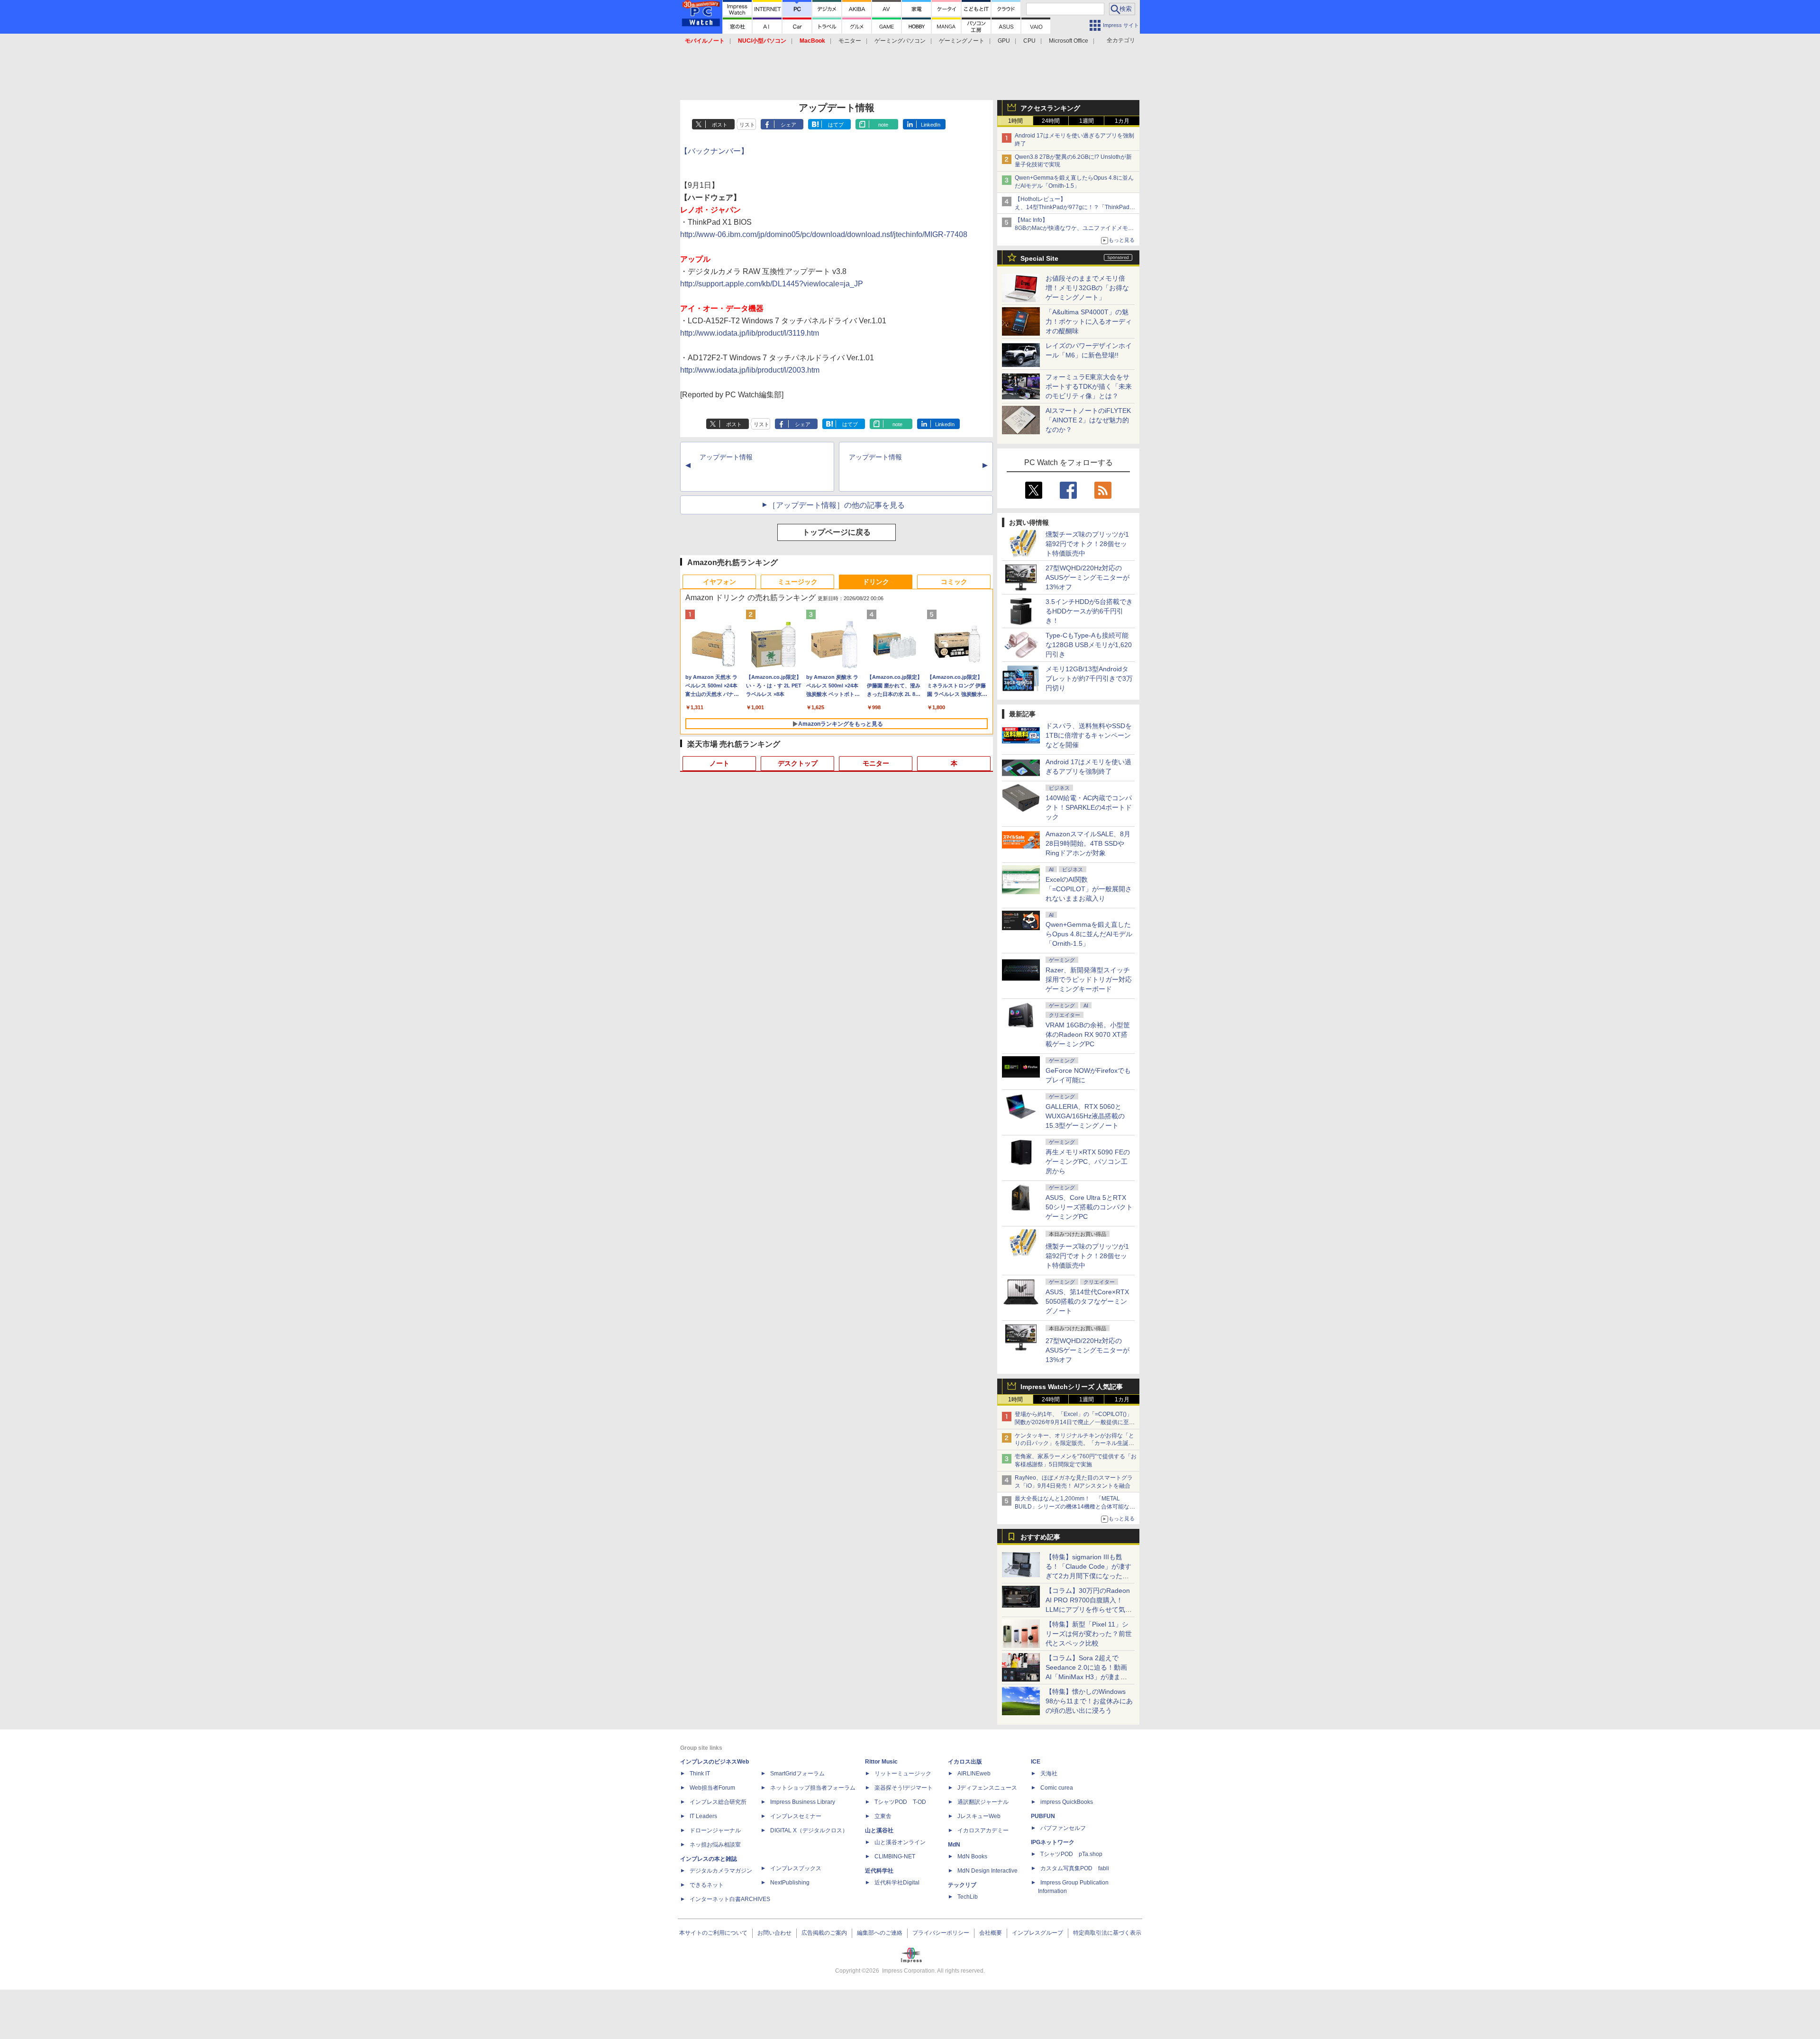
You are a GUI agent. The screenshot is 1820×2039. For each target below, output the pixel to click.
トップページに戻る (837, 532)
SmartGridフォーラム (797, 1774)
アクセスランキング (1050, 108)
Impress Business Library (803, 1802)
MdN (954, 1845)
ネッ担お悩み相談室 (715, 1845)
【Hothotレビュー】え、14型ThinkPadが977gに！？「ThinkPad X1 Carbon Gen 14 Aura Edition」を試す (1072, 207)
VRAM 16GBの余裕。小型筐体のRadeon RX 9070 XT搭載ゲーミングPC (1088, 1034)
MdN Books (972, 1856)
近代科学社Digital (897, 1883)
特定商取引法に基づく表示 (1107, 1933)
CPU (1029, 41)
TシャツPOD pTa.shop (1071, 1854)
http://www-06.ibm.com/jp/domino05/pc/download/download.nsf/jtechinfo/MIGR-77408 (824, 234)
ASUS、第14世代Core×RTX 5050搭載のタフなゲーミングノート (1087, 1301)
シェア (788, 125)
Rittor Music (881, 1762)
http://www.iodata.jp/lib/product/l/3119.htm (750, 333)
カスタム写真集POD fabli (1075, 1868)
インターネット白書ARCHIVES (730, 1899)
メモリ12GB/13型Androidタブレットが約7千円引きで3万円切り (1089, 678)
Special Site (1039, 258)
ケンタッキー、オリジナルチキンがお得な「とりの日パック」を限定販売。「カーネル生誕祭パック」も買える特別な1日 (1074, 1444)
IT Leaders (703, 1816)
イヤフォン (719, 582)
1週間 (1087, 121)
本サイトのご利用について (713, 1933)
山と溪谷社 (879, 1830)
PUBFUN (1043, 1816)
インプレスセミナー (796, 1816)
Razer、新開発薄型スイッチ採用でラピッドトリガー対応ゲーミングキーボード (1089, 979)
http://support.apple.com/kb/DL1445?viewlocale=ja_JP (772, 284)
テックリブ (962, 1885)
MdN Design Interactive (987, 1871)
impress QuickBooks (1067, 1802)
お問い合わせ (774, 1933)
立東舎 (883, 1816)
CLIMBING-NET (895, 1856)
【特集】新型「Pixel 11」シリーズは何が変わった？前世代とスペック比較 (1089, 1634)
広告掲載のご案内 (824, 1933)
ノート (719, 763)
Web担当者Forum (712, 1788)
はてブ (836, 125)
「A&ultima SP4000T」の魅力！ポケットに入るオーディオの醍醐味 (1089, 321)
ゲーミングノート (962, 41)
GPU (1004, 41)
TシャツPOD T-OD (900, 1802)
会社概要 (991, 1933)
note (883, 125)
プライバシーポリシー (941, 1933)
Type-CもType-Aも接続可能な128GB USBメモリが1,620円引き (1089, 645)
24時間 (1051, 121)
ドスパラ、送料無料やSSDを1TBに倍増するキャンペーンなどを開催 (1089, 735)
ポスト (720, 125)
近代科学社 (879, 1871)
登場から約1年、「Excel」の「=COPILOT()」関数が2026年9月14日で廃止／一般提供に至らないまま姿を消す (1075, 1422)
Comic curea (1057, 1788)
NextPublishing (790, 1883)
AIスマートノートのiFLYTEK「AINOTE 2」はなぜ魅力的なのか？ (1088, 420)
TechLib (968, 1897)
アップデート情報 (726, 457)
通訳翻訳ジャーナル (983, 1802)
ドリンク (876, 582)
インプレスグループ (1037, 1933)
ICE (1036, 1762)
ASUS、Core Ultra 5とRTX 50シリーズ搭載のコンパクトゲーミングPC (1089, 1207)
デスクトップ (798, 763)
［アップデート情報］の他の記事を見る (837, 505)
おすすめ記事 (1040, 1537)
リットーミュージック (903, 1774)
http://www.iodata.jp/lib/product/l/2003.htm (750, 370)
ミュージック (798, 582)
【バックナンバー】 (714, 151)
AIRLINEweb (974, 1774)
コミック (954, 582)
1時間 (1015, 121)
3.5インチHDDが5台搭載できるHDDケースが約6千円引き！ (1089, 611)
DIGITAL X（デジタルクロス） (809, 1830)
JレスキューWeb (979, 1816)
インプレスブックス (796, 1868)
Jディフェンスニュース (987, 1788)
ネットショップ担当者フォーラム (813, 1788)
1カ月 (1122, 121)
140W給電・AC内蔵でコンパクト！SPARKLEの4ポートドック (1089, 807)
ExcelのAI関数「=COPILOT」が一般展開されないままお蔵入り (1089, 889)
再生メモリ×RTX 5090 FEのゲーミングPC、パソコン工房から (1088, 1161)
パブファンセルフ (1063, 1828)
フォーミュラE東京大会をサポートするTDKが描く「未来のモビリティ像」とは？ (1089, 386)
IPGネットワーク (1053, 1842)
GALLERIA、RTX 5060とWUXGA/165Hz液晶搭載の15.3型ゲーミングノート (1085, 1116)
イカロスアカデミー (983, 1830)
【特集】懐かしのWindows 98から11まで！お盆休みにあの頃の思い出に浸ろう (1089, 1701)
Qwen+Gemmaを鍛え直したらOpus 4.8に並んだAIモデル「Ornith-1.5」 (1089, 934)
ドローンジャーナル (715, 1830)
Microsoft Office (1069, 41)
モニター (850, 41)
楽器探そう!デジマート (904, 1788)
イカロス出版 (965, 1762)
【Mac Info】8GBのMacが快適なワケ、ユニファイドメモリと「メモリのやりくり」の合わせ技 (1074, 228)
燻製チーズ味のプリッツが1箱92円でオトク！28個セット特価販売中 (1087, 544)
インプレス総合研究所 (718, 1802)
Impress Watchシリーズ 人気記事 (1072, 1387)
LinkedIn (931, 125)
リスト (747, 125)
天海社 (1049, 1774)
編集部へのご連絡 (880, 1933)
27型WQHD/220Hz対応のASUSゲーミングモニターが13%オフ (1087, 577)
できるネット (707, 1885)
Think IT (700, 1774)
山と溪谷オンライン (900, 1842)
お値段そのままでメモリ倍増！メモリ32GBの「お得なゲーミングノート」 (1087, 288)
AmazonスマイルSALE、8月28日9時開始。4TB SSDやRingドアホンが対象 (1088, 843)
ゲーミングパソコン (900, 41)
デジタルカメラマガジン (721, 1871)
